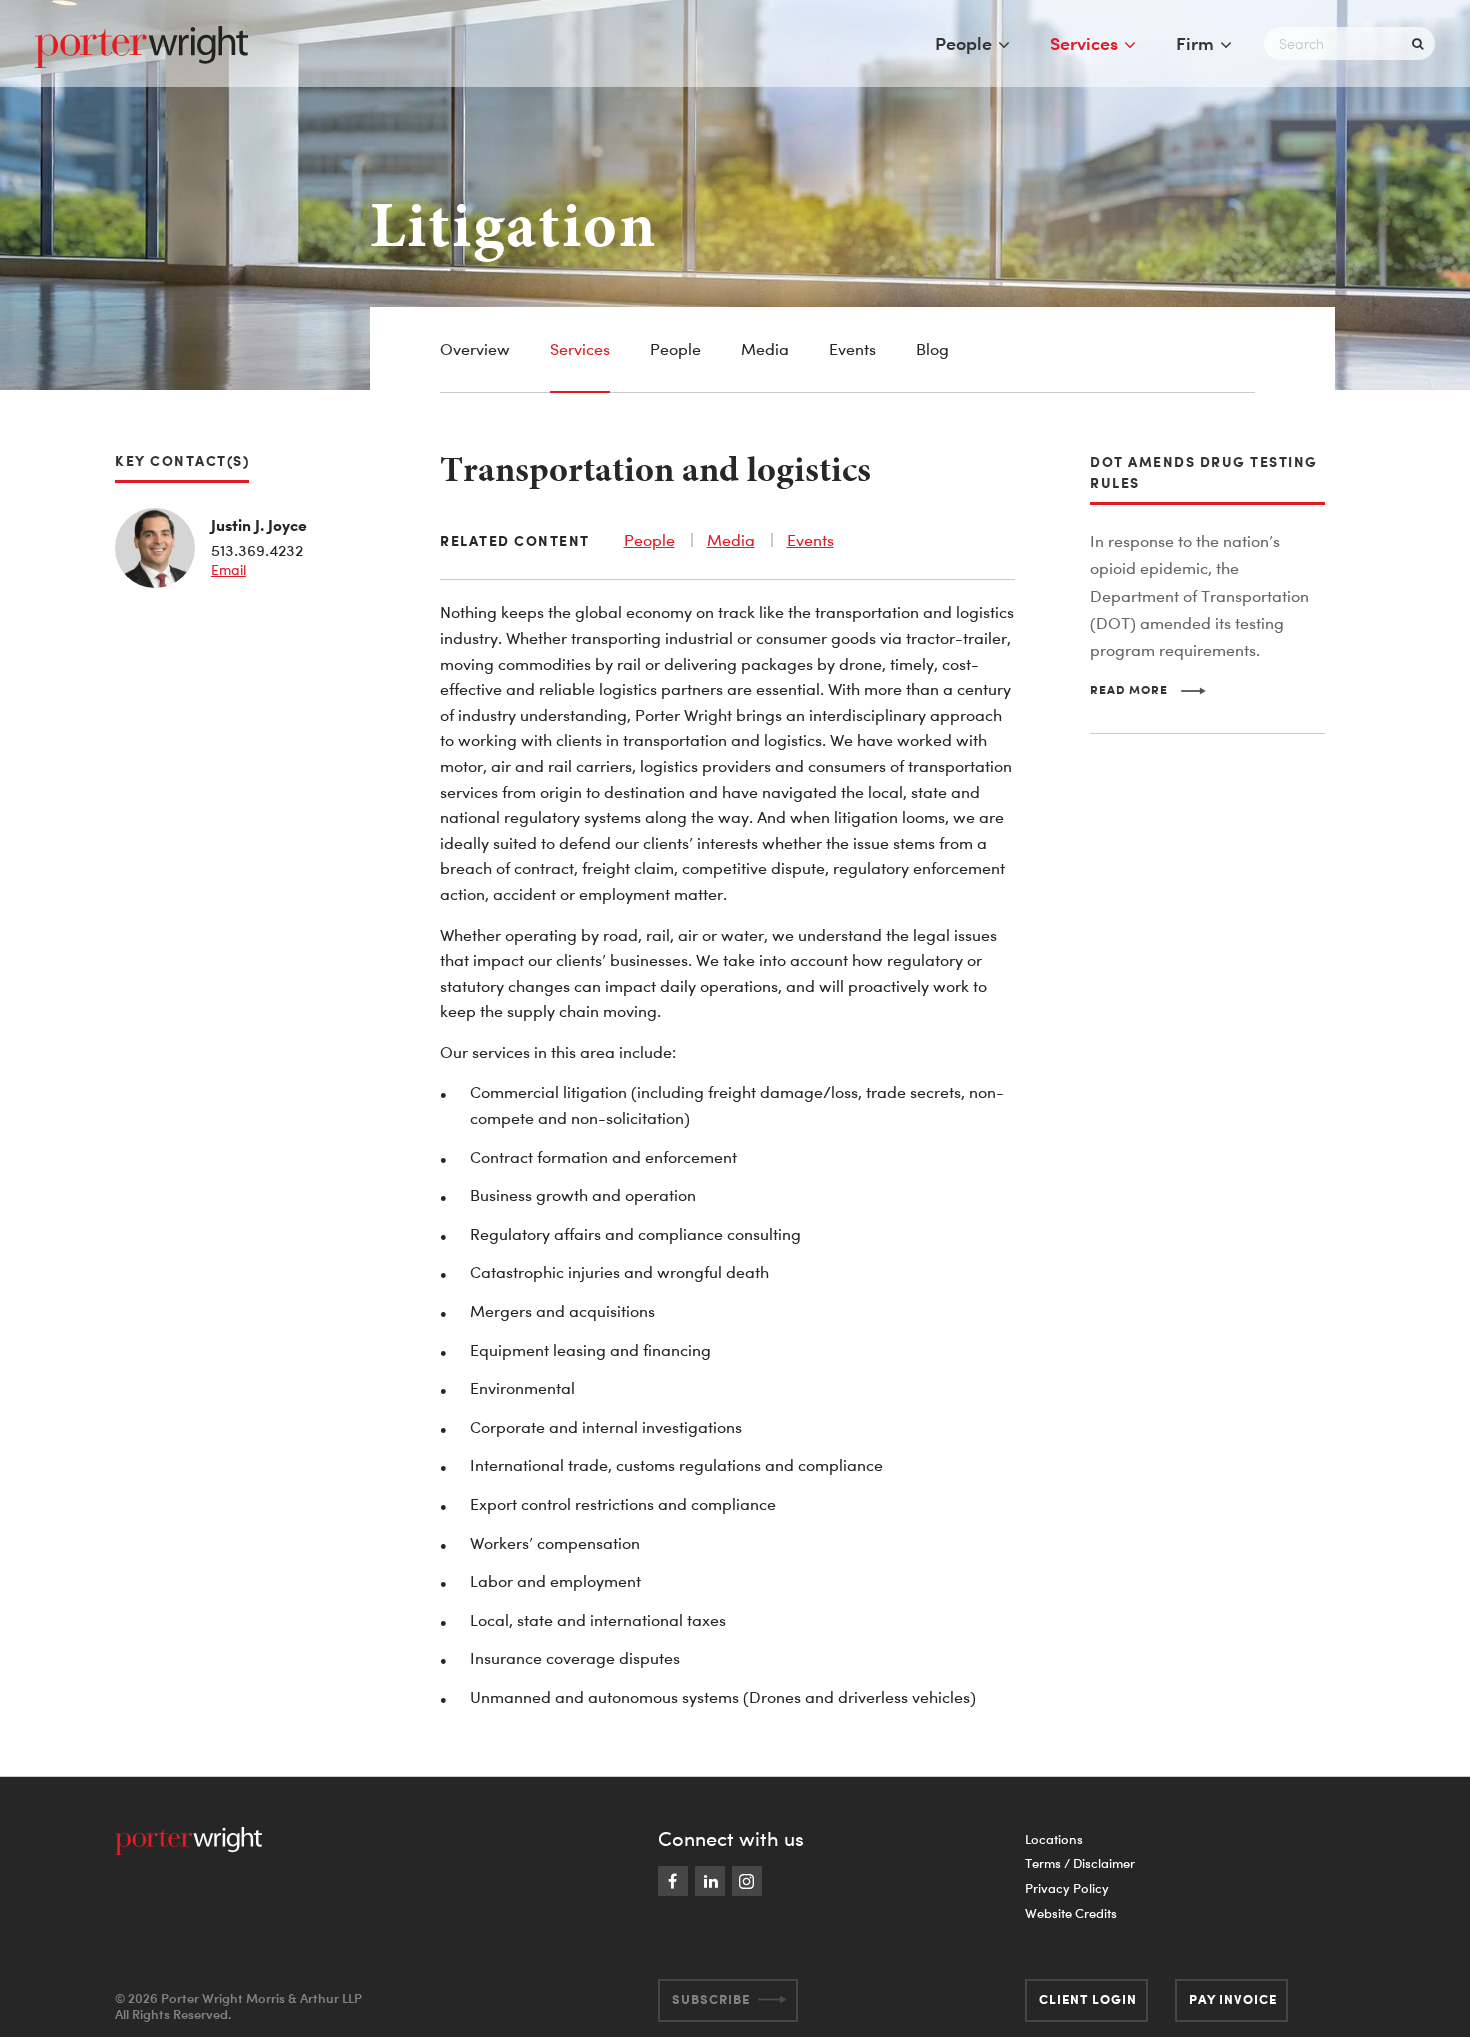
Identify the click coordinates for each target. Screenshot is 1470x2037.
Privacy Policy (1067, 1888)
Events (852, 349)
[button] (1148, 689)
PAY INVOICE (1233, 1999)
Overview (475, 349)
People (963, 43)
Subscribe (711, 1999)
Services (1084, 43)
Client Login (1088, 1999)
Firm (1195, 43)
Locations (1054, 1839)
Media (765, 349)
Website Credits (1071, 1913)
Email (228, 569)
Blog (932, 349)
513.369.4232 (257, 550)
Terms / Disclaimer (1080, 1863)
